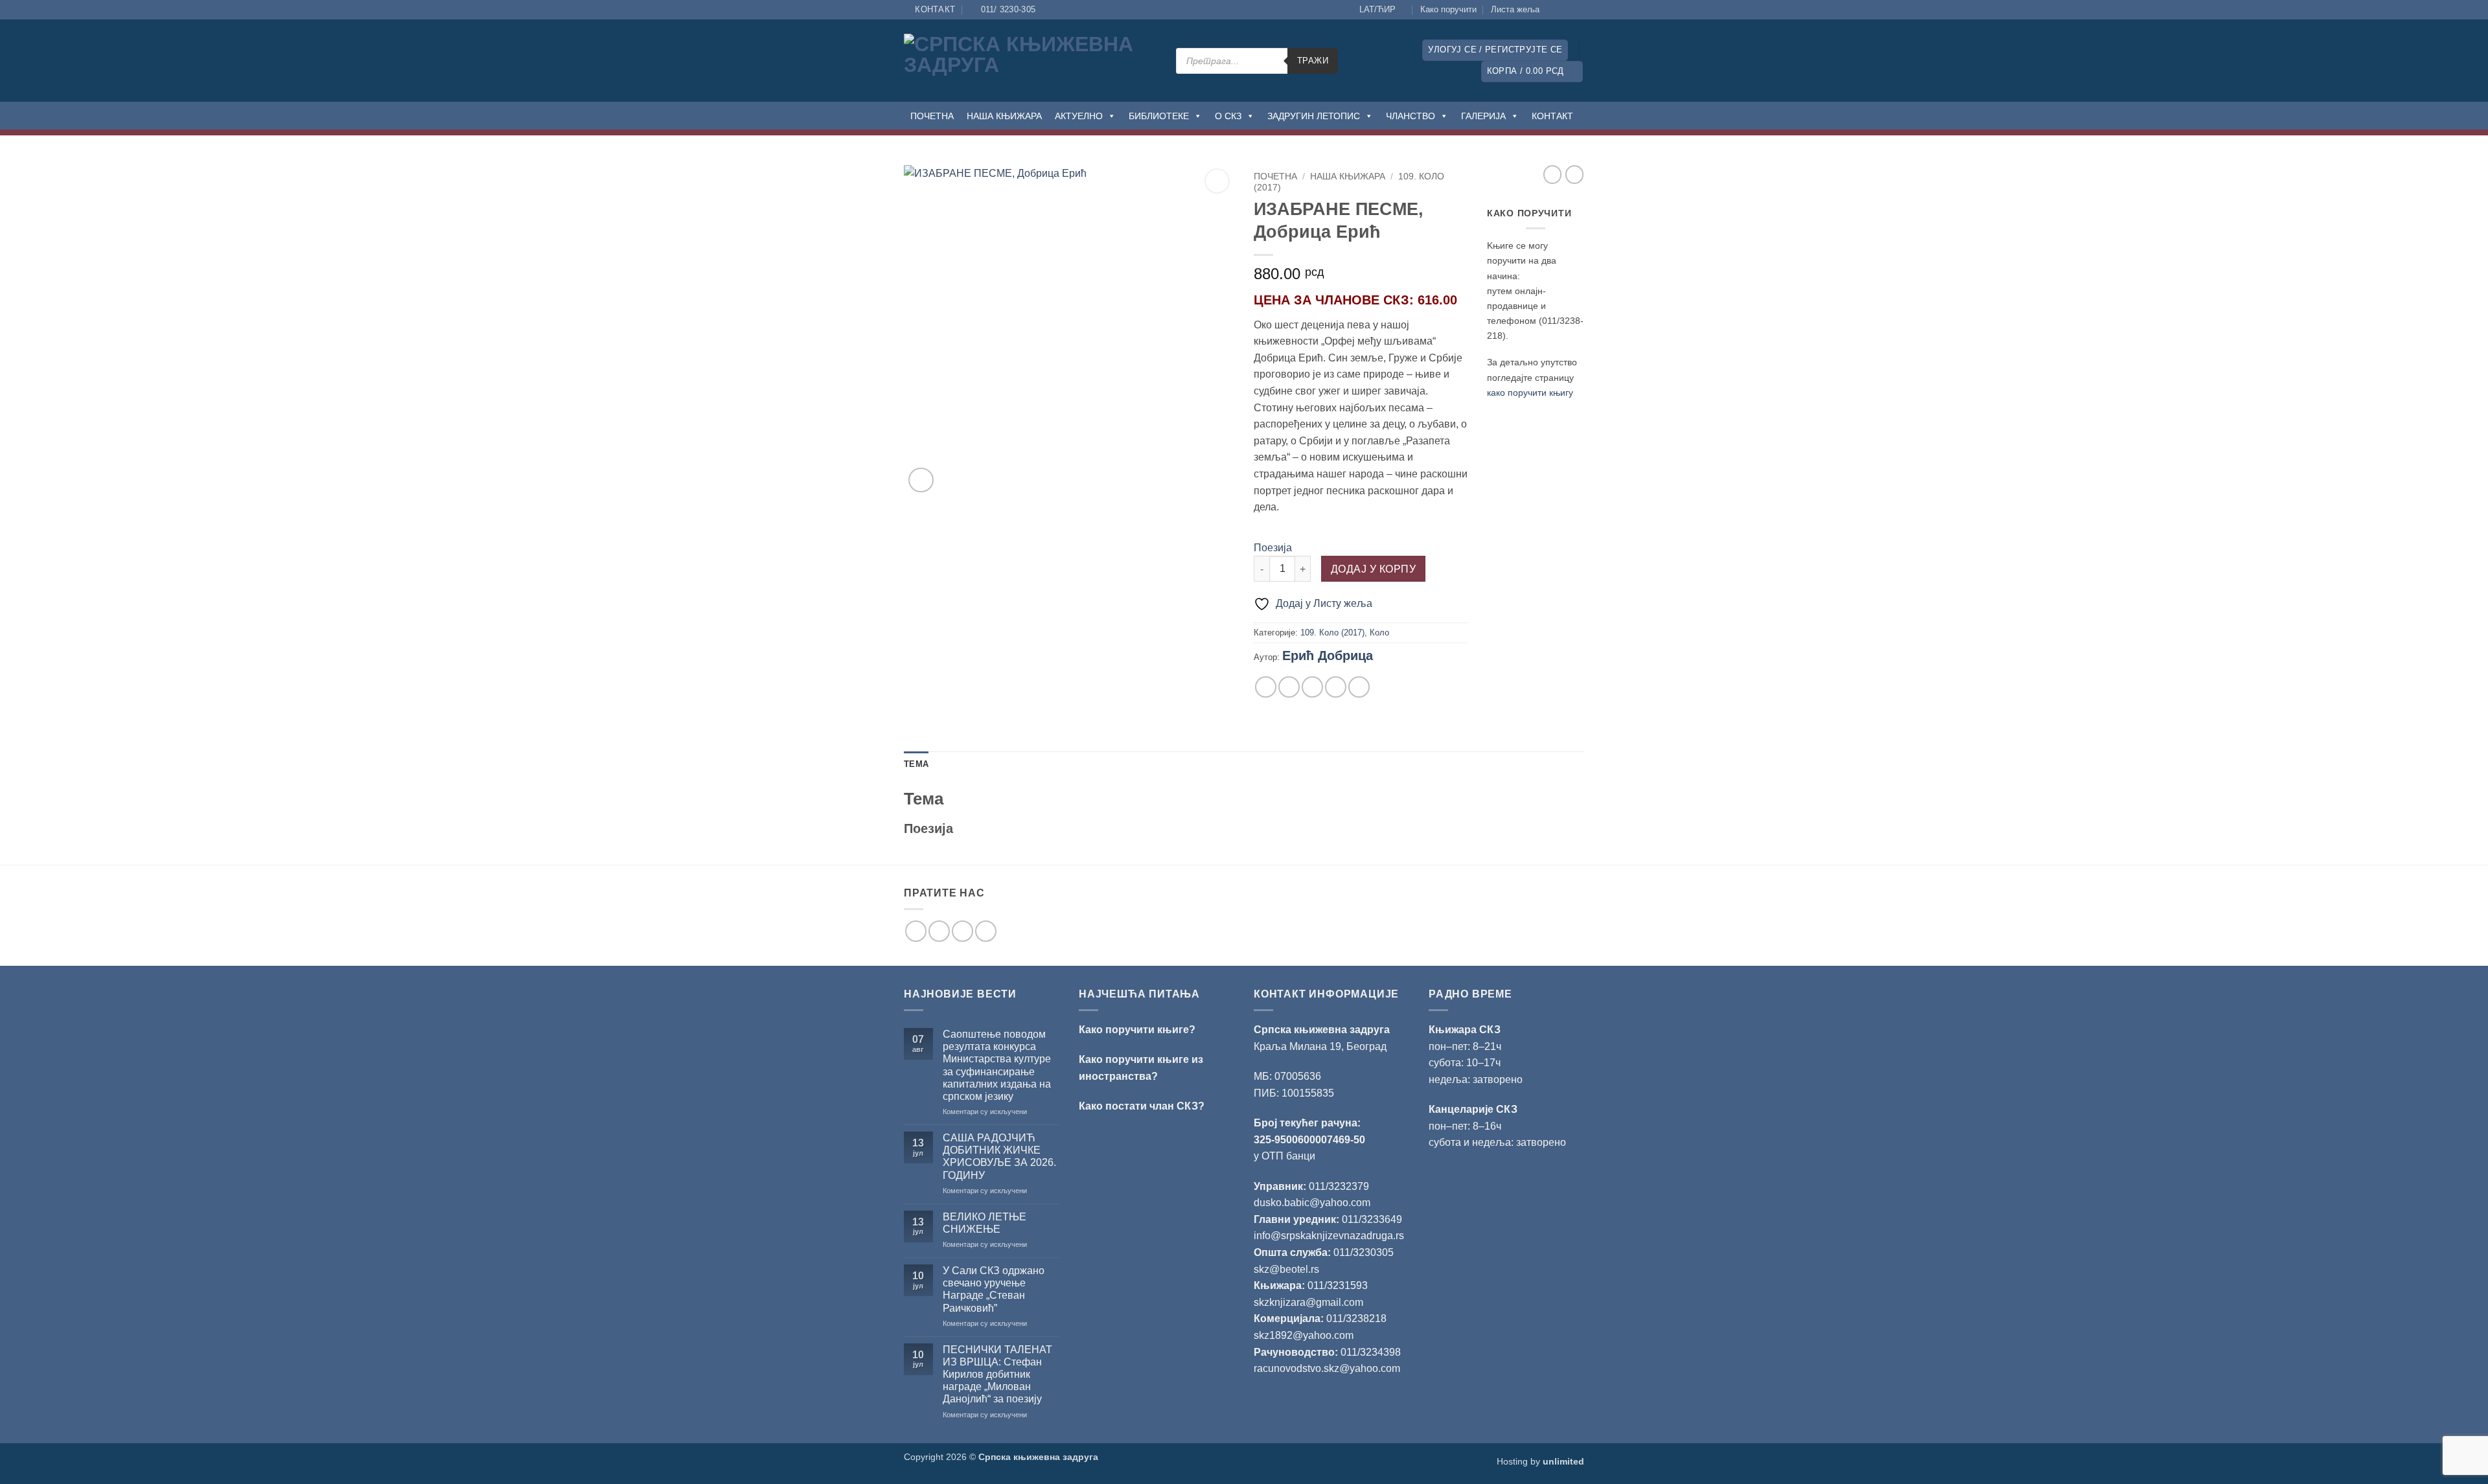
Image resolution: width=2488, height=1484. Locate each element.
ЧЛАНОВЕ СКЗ (1362, 300)
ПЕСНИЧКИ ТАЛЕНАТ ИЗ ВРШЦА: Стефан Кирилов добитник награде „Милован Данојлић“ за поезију (997, 1375)
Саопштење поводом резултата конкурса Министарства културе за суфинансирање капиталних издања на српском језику (997, 1065)
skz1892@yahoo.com (1304, 1335)
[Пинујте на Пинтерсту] (1336, 687)
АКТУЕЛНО (1079, 116)
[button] (1495, 50)
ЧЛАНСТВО (1411, 116)
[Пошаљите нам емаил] (962, 931)
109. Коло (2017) (1332, 633)
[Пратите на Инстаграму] (1565, 10)
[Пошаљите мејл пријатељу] (1312, 687)
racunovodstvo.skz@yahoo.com (1327, 1368)
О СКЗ (1228, 116)
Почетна (1275, 177)
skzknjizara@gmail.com (1308, 1302)
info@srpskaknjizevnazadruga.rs (1330, 1236)
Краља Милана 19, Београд (1320, 1046)
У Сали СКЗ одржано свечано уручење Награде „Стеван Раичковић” (994, 1289)
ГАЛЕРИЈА (1483, 116)
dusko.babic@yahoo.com (1312, 1203)
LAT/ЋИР (1377, 9)
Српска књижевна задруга (1322, 1030)
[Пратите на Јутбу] (1578, 10)
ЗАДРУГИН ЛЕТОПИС (1314, 116)
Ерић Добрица (1328, 656)
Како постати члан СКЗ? (1142, 1106)
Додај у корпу (1373, 569)
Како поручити (1448, 9)
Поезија (1273, 548)
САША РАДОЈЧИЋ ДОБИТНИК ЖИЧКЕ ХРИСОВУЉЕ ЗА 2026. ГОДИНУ (999, 1157)
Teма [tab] (916, 764)
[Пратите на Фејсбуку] (1553, 10)
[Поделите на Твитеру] (1289, 687)
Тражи (1313, 61)
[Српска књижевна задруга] (1030, 61)
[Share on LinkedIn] (1359, 687)
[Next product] (1552, 174)
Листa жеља (1515, 9)
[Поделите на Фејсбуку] (1266, 687)
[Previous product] (1574, 174)
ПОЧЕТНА (932, 116)
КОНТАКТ (1552, 116)
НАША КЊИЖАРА (1004, 116)
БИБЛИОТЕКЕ (1159, 116)
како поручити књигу (1530, 393)
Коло (1379, 633)
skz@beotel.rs (1286, 1269)
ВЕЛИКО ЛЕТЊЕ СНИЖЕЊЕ (985, 1223)
